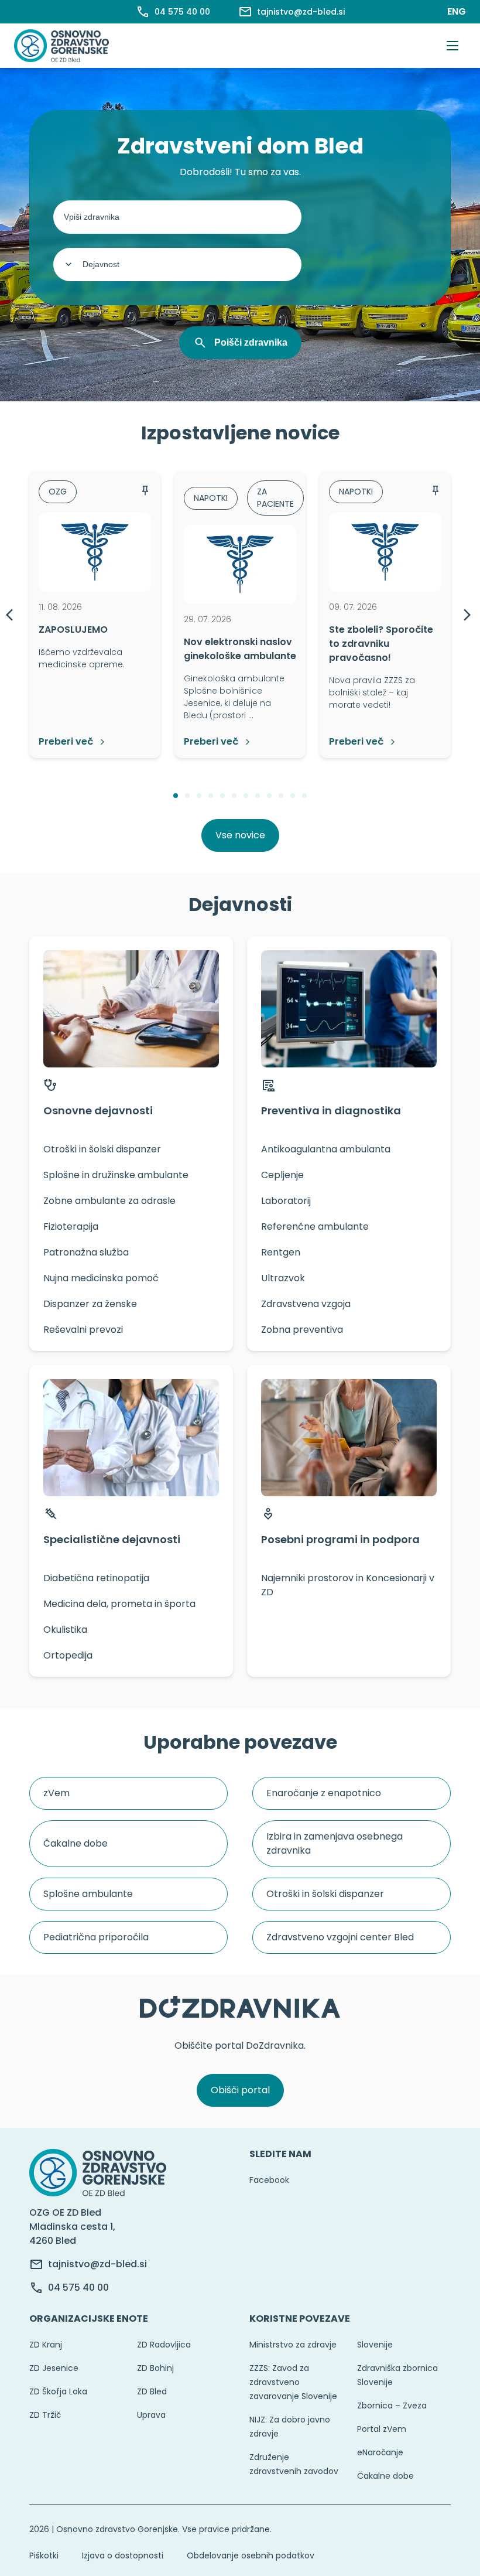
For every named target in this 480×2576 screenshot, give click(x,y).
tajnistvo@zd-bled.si (97, 2264)
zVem (56, 1793)
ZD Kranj (46, 2345)
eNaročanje (380, 2452)
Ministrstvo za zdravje (293, 2345)
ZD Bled (152, 2391)
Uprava (151, 2415)
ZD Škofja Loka (58, 2391)
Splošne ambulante (88, 1894)
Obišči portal (240, 2090)
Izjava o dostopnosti (123, 2555)
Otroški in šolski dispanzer (325, 1894)
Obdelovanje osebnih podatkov (251, 2555)
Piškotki (44, 2555)
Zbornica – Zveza (392, 2406)
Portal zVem (382, 2429)
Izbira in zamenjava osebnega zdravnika (335, 1843)
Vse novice (240, 835)
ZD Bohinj (155, 2368)
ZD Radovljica (164, 2345)
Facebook (269, 2180)
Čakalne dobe (76, 1843)
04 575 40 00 (78, 2287)
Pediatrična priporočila (96, 1937)
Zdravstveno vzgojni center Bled (340, 1937)
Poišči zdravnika (251, 342)
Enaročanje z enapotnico (324, 1793)
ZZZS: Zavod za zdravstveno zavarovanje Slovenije (293, 2382)
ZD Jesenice (54, 2368)
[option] (95, 615)
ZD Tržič (45, 2415)
